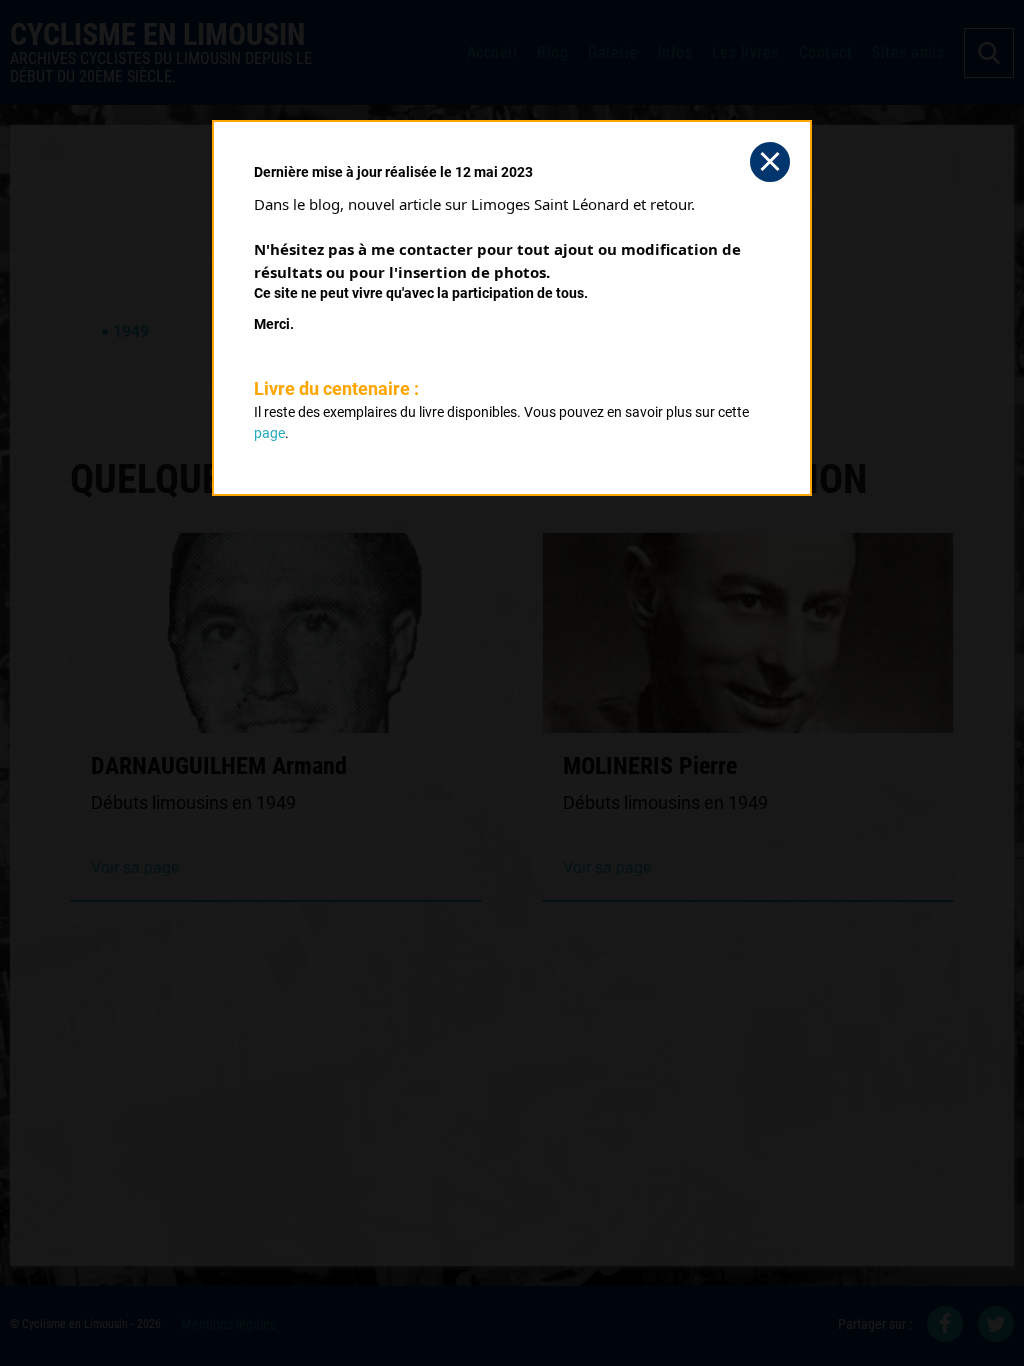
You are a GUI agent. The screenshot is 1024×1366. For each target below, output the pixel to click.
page (269, 433)
